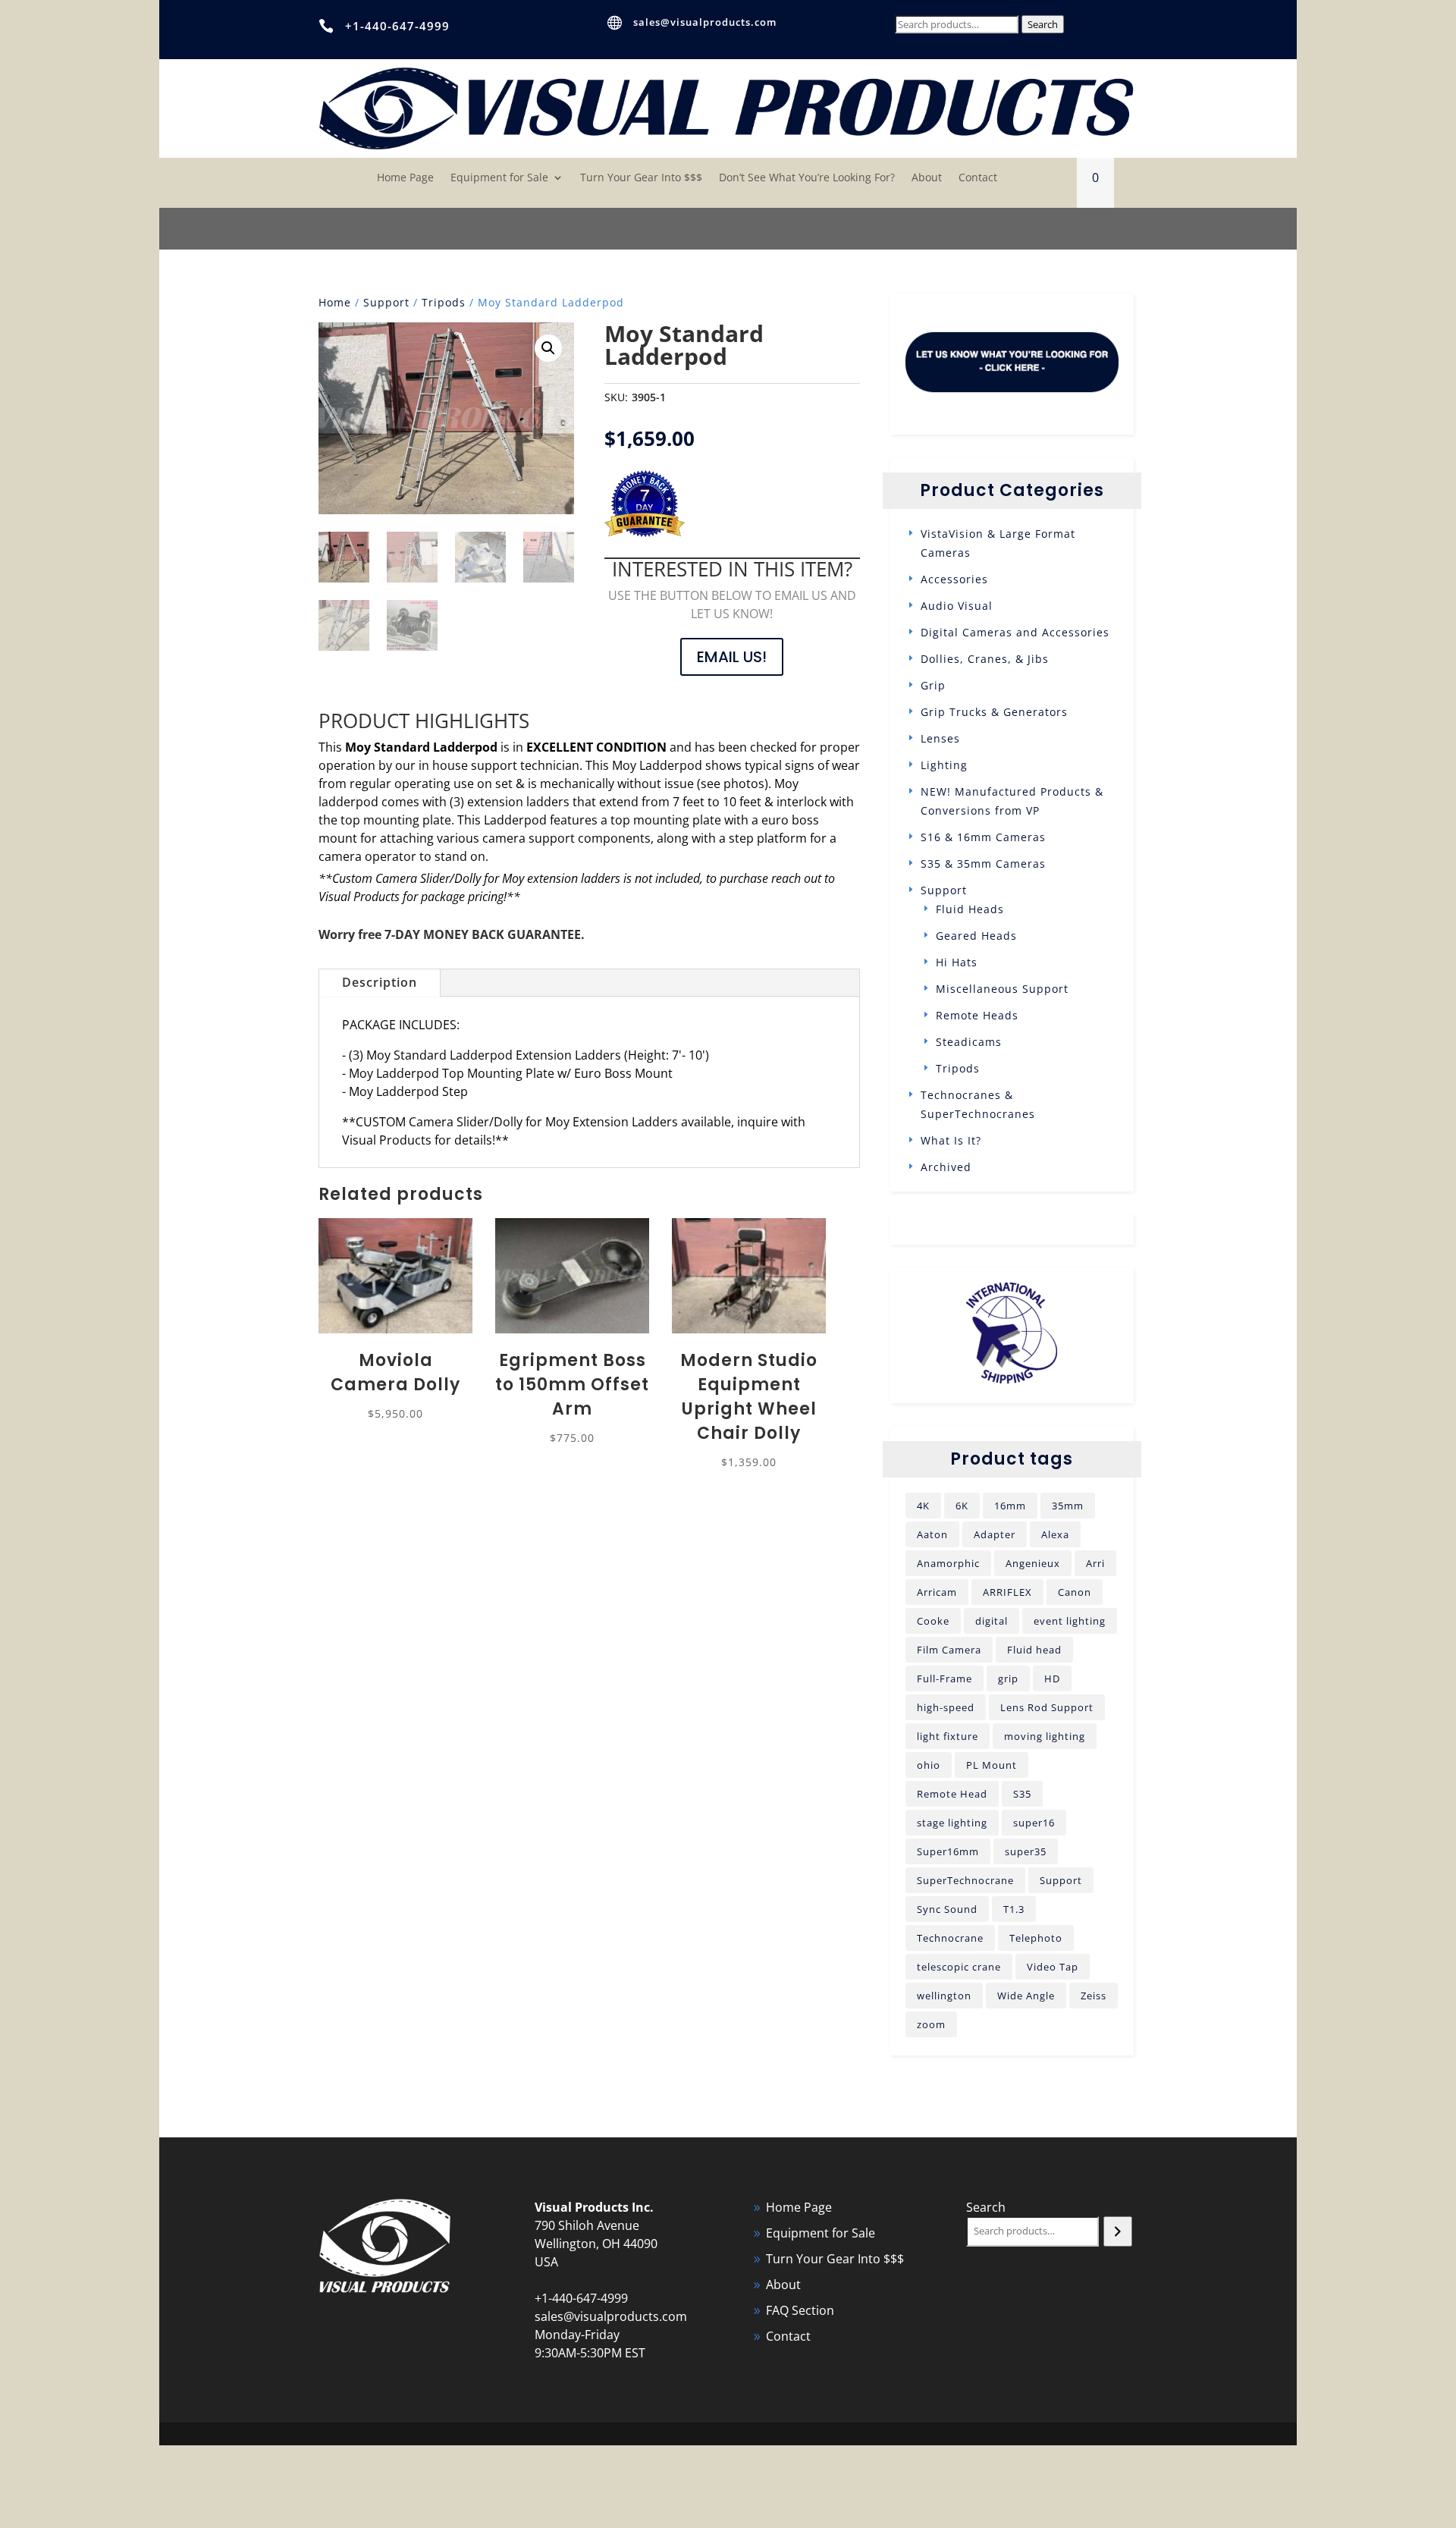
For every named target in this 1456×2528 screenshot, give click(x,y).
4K (923, 1506)
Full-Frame (945, 1679)
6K (962, 1506)
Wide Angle (1026, 1996)
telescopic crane (959, 1967)
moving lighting (1045, 1736)
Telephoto (1036, 1938)
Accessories (954, 579)
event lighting (1070, 1621)
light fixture (948, 1736)
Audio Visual (957, 606)
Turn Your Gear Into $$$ (641, 178)
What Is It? (951, 1140)
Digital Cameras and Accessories (1015, 632)
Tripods (444, 302)
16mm (1010, 1506)
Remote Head (952, 1794)
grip (1008, 1679)
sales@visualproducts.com (705, 22)
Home (335, 302)
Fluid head (1034, 1650)
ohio (929, 1765)
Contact (978, 178)
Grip (933, 685)
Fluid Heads (970, 909)
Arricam (937, 1592)
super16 (1034, 1823)
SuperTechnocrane (965, 1880)
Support (386, 302)
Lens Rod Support (1047, 1707)
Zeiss (1094, 1996)
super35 (1026, 1851)
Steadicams (969, 1042)
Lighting (944, 765)
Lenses (940, 738)
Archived (946, 1167)
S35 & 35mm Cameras (983, 864)
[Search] (1117, 2231)
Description (380, 982)
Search (1043, 24)
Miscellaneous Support (1002, 989)
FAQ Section (800, 2310)
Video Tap (1053, 1967)
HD (1052, 1679)
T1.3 (1014, 1909)
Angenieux (1033, 1563)
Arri (1095, 1563)
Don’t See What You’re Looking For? (807, 178)
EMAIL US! (732, 657)
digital (992, 1621)
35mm (1068, 1506)
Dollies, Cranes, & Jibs (985, 659)
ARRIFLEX (1007, 1592)
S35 (1022, 1794)
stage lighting (952, 1823)
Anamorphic (948, 1563)
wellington (944, 1996)
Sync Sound (947, 1909)
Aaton (932, 1534)
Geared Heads (976, 936)
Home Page (405, 178)
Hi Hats (957, 962)
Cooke (933, 1621)
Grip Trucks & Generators (994, 712)
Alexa (1055, 1534)
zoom (931, 2024)
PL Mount (992, 1765)
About (927, 178)
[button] (548, 348)
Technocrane (950, 1938)
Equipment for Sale (499, 178)
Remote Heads (977, 1015)
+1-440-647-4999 (397, 26)
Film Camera (949, 1650)
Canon (1075, 1592)
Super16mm (948, 1851)
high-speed (946, 1707)
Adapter (995, 1534)
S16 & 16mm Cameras (983, 837)
